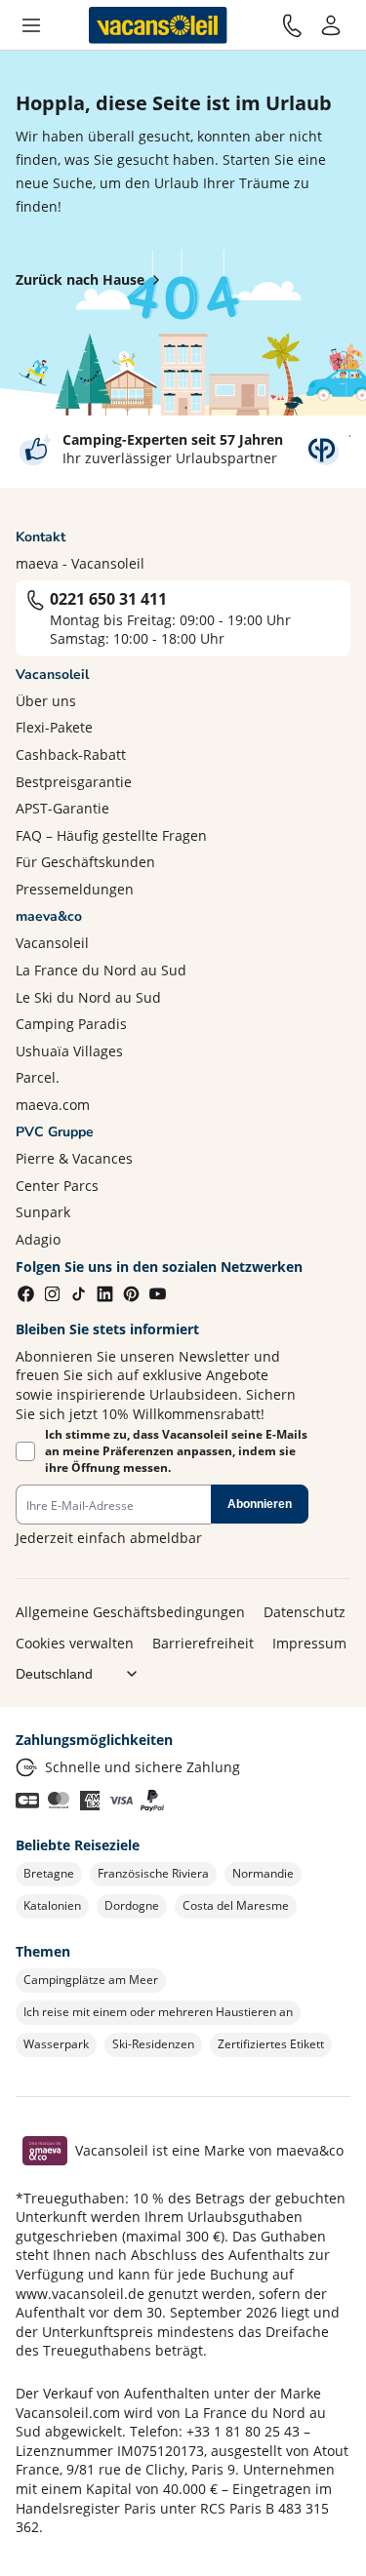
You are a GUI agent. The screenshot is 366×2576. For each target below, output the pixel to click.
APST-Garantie (62, 808)
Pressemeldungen (75, 889)
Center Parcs (57, 1186)
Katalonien (52, 1905)
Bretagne (49, 1873)
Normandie (263, 1873)
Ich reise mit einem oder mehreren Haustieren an (158, 2012)
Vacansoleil (52, 943)
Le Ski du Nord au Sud (88, 997)
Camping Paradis (71, 1024)
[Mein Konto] (331, 25)
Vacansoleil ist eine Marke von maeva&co (209, 2150)
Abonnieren (260, 1504)
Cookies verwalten (75, 1643)
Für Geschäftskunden (85, 862)
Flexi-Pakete (54, 727)
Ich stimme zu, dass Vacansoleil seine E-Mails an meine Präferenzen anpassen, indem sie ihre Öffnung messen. (176, 1451)
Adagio (38, 1239)
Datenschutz (305, 1612)
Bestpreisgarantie (74, 782)
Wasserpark (56, 2044)
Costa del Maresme (236, 1905)
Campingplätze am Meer (91, 1980)
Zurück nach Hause (80, 279)
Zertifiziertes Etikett (271, 2044)
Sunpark (43, 1212)
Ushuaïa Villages (69, 1051)
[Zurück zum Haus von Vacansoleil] (158, 25)
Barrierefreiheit (203, 1643)
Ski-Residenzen (153, 2044)
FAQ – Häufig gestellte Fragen (111, 835)
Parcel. (38, 1077)
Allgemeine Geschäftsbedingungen (130, 1612)
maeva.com (53, 1105)
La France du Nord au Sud (101, 970)
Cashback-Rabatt (71, 754)
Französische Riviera (153, 1873)
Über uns (46, 701)
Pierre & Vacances (74, 1158)
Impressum (309, 1643)
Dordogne (132, 1905)
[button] (31, 25)
